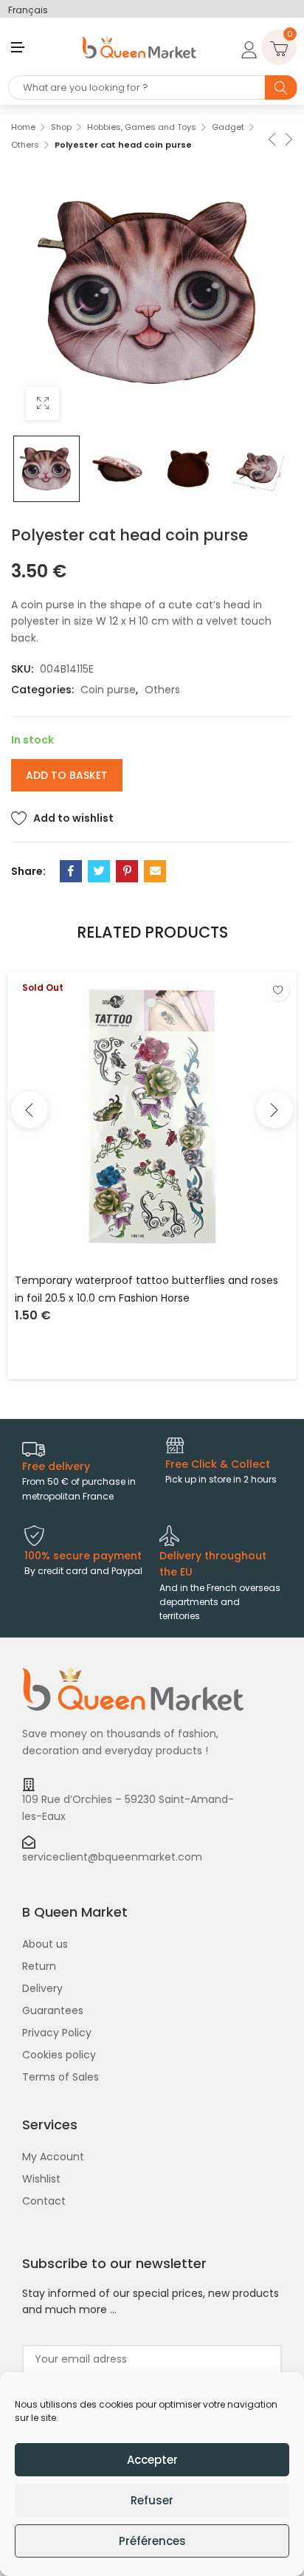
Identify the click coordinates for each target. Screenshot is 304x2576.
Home (23, 127)
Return (39, 1966)
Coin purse (108, 690)
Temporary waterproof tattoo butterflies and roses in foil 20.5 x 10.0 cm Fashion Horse (146, 1289)
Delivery (42, 1988)
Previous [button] (30, 1110)
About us (45, 1944)
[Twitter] (99, 871)
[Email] (155, 871)
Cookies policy (59, 2055)
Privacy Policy (57, 2033)
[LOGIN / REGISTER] (246, 47)
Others (25, 145)
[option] (46, 469)
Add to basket (67, 775)
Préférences (152, 2541)
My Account (53, 2157)
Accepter (152, 2460)
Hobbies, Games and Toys (142, 127)
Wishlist (41, 2179)
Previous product (271, 138)
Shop (61, 127)
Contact (44, 2201)
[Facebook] (71, 871)
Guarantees (53, 2010)
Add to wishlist (73, 818)
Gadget (228, 127)
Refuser (152, 2500)
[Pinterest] (127, 871)
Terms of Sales (61, 2077)
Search (281, 87)
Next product (288, 138)
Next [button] (274, 1110)
